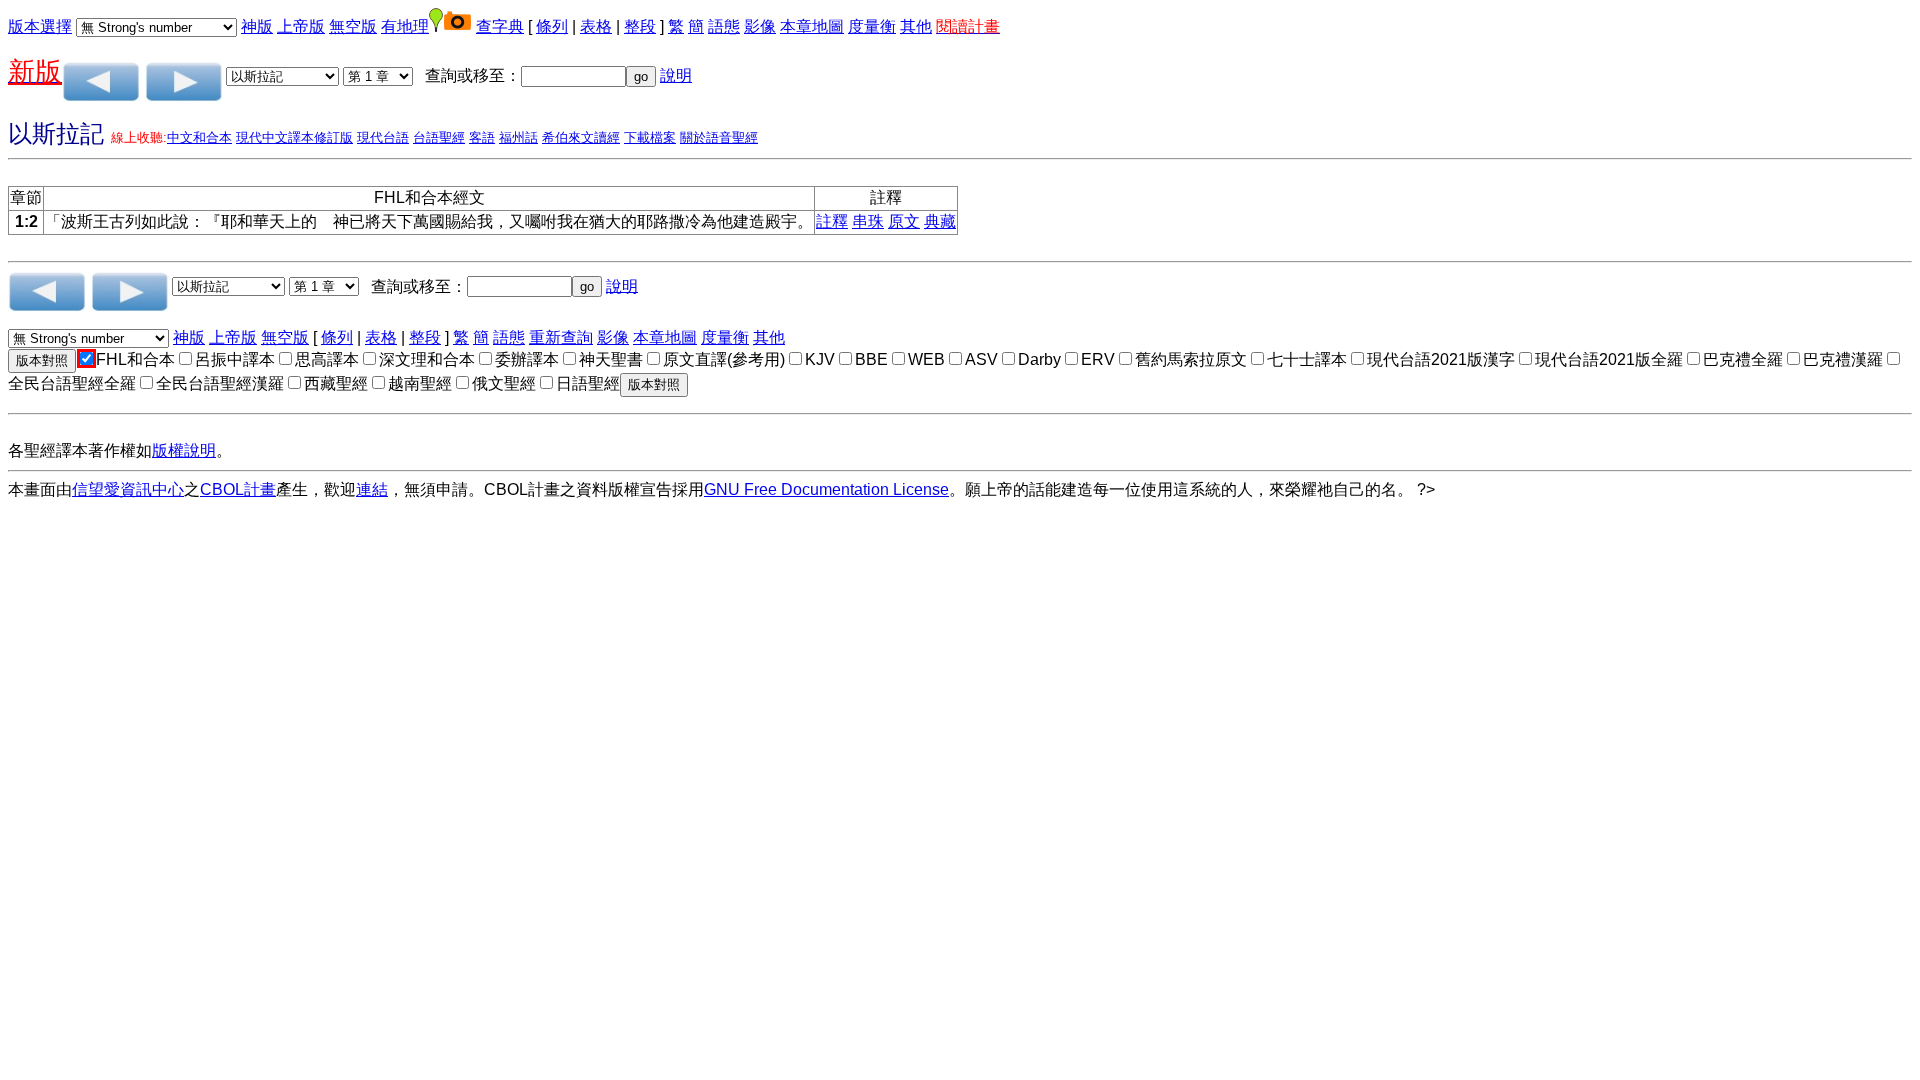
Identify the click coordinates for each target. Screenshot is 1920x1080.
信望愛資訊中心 (128, 489)
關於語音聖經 (719, 137)
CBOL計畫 (238, 489)
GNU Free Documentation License (826, 489)
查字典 (500, 26)
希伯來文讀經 (581, 137)
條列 (552, 26)
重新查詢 (561, 337)
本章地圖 (812, 26)
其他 (916, 26)
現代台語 (383, 137)
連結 (372, 489)
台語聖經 (439, 137)
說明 (676, 75)
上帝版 (301, 26)
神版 (257, 26)
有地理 (405, 26)
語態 (724, 26)
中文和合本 (199, 137)
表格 (596, 26)
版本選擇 (40, 26)
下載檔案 (650, 137)
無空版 (353, 26)
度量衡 (872, 26)
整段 (640, 26)
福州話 (518, 137)
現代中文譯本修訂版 (294, 137)
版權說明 (184, 450)
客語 (482, 137)
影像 (760, 26)
